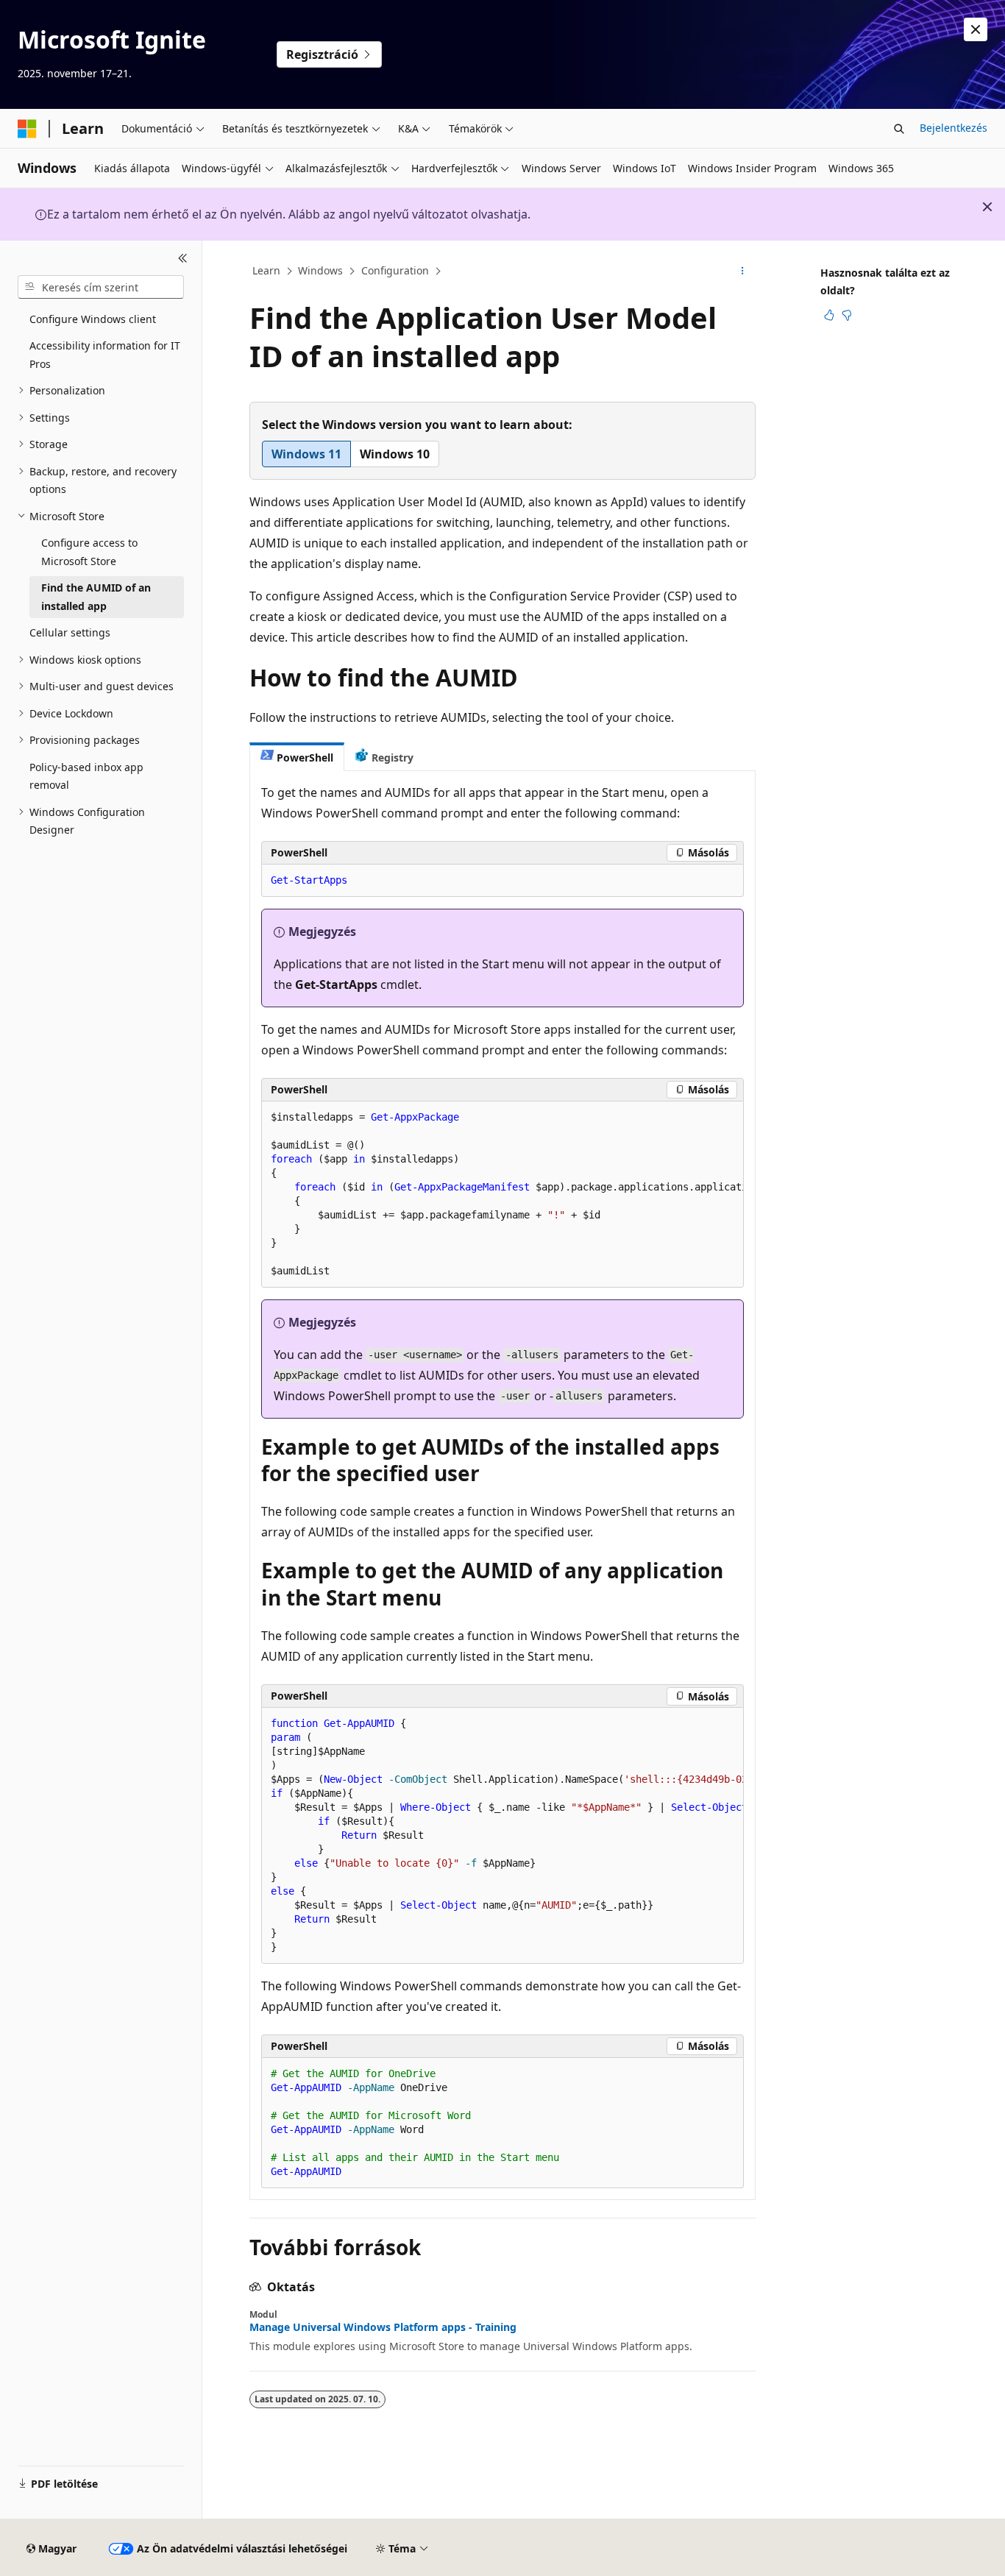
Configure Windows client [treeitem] (93, 319)
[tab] (297, 757)
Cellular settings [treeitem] (70, 632)
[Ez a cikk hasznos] (829, 315)
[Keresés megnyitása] (899, 129)
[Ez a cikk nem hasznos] (847, 315)
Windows (320, 270)
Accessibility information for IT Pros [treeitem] (105, 355)
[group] (502, 1195)
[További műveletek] (743, 272)
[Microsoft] (27, 129)
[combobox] (101, 287)
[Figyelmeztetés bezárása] (976, 29)
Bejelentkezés (953, 128)
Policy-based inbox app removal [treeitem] (86, 776)
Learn (266, 270)
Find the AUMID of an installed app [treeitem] (96, 597)
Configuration (395, 270)
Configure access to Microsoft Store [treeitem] (89, 552)
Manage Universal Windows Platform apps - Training (383, 2327)
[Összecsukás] (183, 258)
